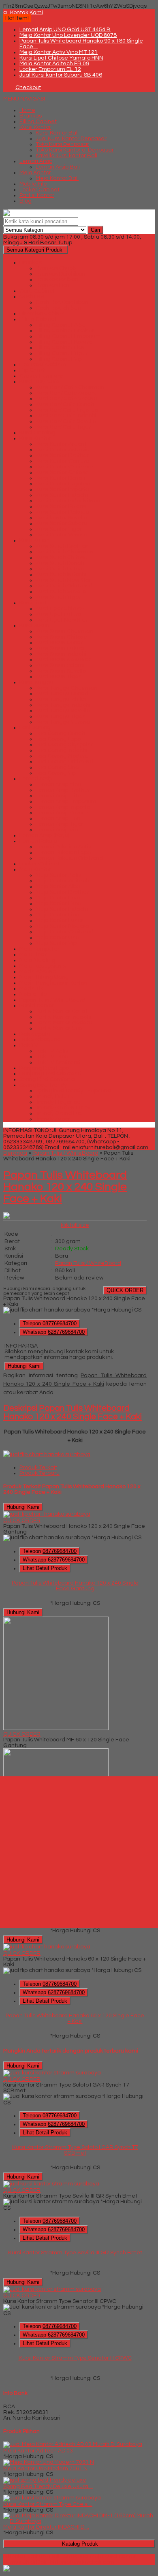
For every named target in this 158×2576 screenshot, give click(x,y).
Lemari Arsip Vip (57, 830)
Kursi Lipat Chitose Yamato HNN (61, 58)
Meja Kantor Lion (57, 915)
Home (27, 110)
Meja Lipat (33, 955)
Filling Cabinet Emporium (68, 336)
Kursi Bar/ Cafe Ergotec (67, 410)
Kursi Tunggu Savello (63, 711)
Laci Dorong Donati (60, 733)
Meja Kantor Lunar (60, 921)
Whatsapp (54, 1332)
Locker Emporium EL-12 (50, 69)
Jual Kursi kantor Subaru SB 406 (61, 75)
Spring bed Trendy (43, 1085)
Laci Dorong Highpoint (64, 745)
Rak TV (29, 1045)
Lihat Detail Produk (45, 1568)
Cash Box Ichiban (58, 308)
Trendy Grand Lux (59, 1113)
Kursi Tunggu (36, 682)
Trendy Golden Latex (63, 1108)
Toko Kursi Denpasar (62, 144)
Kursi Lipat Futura (59, 614)
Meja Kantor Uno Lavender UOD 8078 (68, 35)
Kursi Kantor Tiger (59, 529)
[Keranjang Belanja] (5, 88)
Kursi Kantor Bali (57, 133)
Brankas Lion (53, 285)
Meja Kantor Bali (57, 178)
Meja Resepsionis (43, 966)
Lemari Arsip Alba (59, 784)
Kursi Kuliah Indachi (61, 575)
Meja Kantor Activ (59, 875)
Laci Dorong (35, 728)
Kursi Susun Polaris (60, 665)
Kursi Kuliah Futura (60, 569)
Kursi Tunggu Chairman (66, 688)
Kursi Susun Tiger (58, 677)
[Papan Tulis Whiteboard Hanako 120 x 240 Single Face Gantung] (47, 1514)
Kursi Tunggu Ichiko (61, 699)
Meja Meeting (37, 960)
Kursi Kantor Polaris (61, 506)
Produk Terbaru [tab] (39, 1473)
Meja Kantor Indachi (62, 909)
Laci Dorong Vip (56, 773)
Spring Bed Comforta (47, 1079)
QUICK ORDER (125, 1290)
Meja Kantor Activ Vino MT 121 (59, 52)
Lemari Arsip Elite (58, 796)
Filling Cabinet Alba (61, 325)
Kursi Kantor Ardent (61, 444)
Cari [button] (95, 230)
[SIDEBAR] (79, 1852)
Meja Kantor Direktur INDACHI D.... (46, 2527)
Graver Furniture (41, 376)
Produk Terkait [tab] (38, 1467)
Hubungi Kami (24, 1366)
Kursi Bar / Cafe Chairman (70, 387)
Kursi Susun (34, 626)
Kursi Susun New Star (63, 660)
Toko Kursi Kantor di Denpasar (75, 150)
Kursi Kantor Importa (62, 489)
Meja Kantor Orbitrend (65, 932)
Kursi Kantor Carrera (63, 461)
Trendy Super (53, 1119)
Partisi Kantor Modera (64, 1023)
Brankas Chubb (56, 268)
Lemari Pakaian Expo (63, 852)
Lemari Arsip (36, 161)
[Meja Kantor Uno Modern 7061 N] (49, 2462)
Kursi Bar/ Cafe (39, 382)
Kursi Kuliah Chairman (65, 552)
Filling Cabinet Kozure (64, 342)
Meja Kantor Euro (58, 898)
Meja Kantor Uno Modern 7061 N (45, 2469)
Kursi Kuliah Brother (62, 546)
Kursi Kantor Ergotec (63, 484)
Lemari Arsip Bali (58, 167)
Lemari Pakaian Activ (63, 847)
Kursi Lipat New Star (62, 620)
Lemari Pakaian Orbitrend (69, 858)
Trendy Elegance (58, 1102)
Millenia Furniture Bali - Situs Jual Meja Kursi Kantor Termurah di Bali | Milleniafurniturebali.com (70, 2559)
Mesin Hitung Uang (44, 977)
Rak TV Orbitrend (58, 1062)
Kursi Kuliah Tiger (58, 597)
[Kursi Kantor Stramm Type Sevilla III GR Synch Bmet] (51, 2184)
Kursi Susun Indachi (61, 654)
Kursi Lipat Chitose (60, 609)
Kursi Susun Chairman (64, 631)
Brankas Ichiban (57, 280)
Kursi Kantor (35, 127)
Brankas (31, 116)
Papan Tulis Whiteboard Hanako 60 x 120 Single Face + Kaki (75, 2019)
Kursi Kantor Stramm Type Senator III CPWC (75, 2358)
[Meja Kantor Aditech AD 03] (73, 2444)
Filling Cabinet (38, 122)
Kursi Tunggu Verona (63, 722)
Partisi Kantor (37, 195)
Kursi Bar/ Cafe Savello (66, 421)
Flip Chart (32, 370)
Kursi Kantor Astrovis (62, 450)
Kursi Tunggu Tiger (60, 716)
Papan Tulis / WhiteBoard (52, 1000)
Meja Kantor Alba (58, 886)
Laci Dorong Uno (57, 767)
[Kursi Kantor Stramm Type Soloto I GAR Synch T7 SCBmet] (52, 2073)
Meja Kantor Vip (56, 943)
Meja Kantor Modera (62, 926)
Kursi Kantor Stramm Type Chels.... (48, 2504)
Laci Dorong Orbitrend (64, 762)
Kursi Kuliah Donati (60, 563)
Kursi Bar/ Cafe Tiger (63, 427)
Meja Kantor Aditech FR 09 (54, 64)
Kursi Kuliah (35, 540)
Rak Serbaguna (40, 1040)
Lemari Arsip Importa (63, 807)
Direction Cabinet (42, 314)
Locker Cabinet (39, 190)
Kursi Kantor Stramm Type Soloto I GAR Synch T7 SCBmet (75, 2150)
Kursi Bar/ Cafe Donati (65, 404)
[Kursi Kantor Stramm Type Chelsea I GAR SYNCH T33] (52, 2498)
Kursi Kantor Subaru (61, 523)
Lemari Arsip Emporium (66, 801)
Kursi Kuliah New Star (63, 580)
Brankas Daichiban (61, 274)
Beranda (15, 1153)
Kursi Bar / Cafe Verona (66, 399)
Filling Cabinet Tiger (62, 353)
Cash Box (32, 297)
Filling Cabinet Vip (59, 359)
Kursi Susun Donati (60, 643)
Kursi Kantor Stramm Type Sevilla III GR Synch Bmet (75, 2253)
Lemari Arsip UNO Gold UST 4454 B (65, 30)
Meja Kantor (35, 173)
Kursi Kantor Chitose (62, 472)
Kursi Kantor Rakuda (63, 512)
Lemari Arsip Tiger (60, 824)
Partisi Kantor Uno (59, 1028)
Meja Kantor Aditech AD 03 (38, 2451)
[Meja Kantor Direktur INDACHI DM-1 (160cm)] (79, 2521)
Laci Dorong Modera (62, 756)
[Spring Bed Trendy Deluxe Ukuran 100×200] (45, 2480)
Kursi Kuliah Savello (61, 592)
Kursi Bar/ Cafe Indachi (66, 416)
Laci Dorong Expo (58, 739)
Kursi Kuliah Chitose (62, 557)
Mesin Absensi (38, 972)
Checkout (28, 88)
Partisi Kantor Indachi (63, 1017)
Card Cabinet (37, 291)
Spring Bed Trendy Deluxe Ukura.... (48, 2486)
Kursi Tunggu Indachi (63, 705)
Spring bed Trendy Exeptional (74, 1091)
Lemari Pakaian (40, 841)
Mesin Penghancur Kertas (53, 983)
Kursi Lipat (33, 603)
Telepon (50, 1323)
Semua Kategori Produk (34, 250)
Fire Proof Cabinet (43, 365)
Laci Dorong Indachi (62, 750)
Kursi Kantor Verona (62, 535)
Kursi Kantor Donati (61, 478)
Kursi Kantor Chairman (65, 467)
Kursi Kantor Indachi (62, 495)
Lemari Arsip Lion (58, 818)
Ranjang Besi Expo (44, 1068)
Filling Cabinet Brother (65, 331)
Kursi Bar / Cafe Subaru (66, 393)
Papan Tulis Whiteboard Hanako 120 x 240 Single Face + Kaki (65, 1187)
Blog (26, 201)
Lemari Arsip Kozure (62, 813)
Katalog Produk (80, 2544)
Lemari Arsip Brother (63, 790)
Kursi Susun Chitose (61, 637)
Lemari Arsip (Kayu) (44, 835)
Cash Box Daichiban (62, 302)
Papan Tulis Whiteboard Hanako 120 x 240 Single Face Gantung (75, 1586)
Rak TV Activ (52, 1051)
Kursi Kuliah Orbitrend (64, 586)
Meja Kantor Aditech (62, 881)
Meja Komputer (39, 949)
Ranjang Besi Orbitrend (50, 1074)
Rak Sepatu (35, 1034)
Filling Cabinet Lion (60, 348)
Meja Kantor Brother (62, 892)
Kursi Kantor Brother (62, 455)
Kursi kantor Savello (61, 518)
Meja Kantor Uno (57, 938)
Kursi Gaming (37, 433)
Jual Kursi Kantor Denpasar (71, 139)
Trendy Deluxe (54, 1096)
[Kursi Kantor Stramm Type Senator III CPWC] (52, 2289)
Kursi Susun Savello (61, 671)
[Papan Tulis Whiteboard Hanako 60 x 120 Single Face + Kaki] (47, 1947)
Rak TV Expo (52, 1057)
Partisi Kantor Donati (62, 1011)
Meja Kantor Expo (58, 904)
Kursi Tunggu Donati (62, 694)
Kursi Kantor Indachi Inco (68, 501)
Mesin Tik (31, 989)
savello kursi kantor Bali (66, 156)
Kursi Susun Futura (60, 648)
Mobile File (33, 184)
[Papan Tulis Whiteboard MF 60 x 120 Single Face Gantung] (56, 1728)
